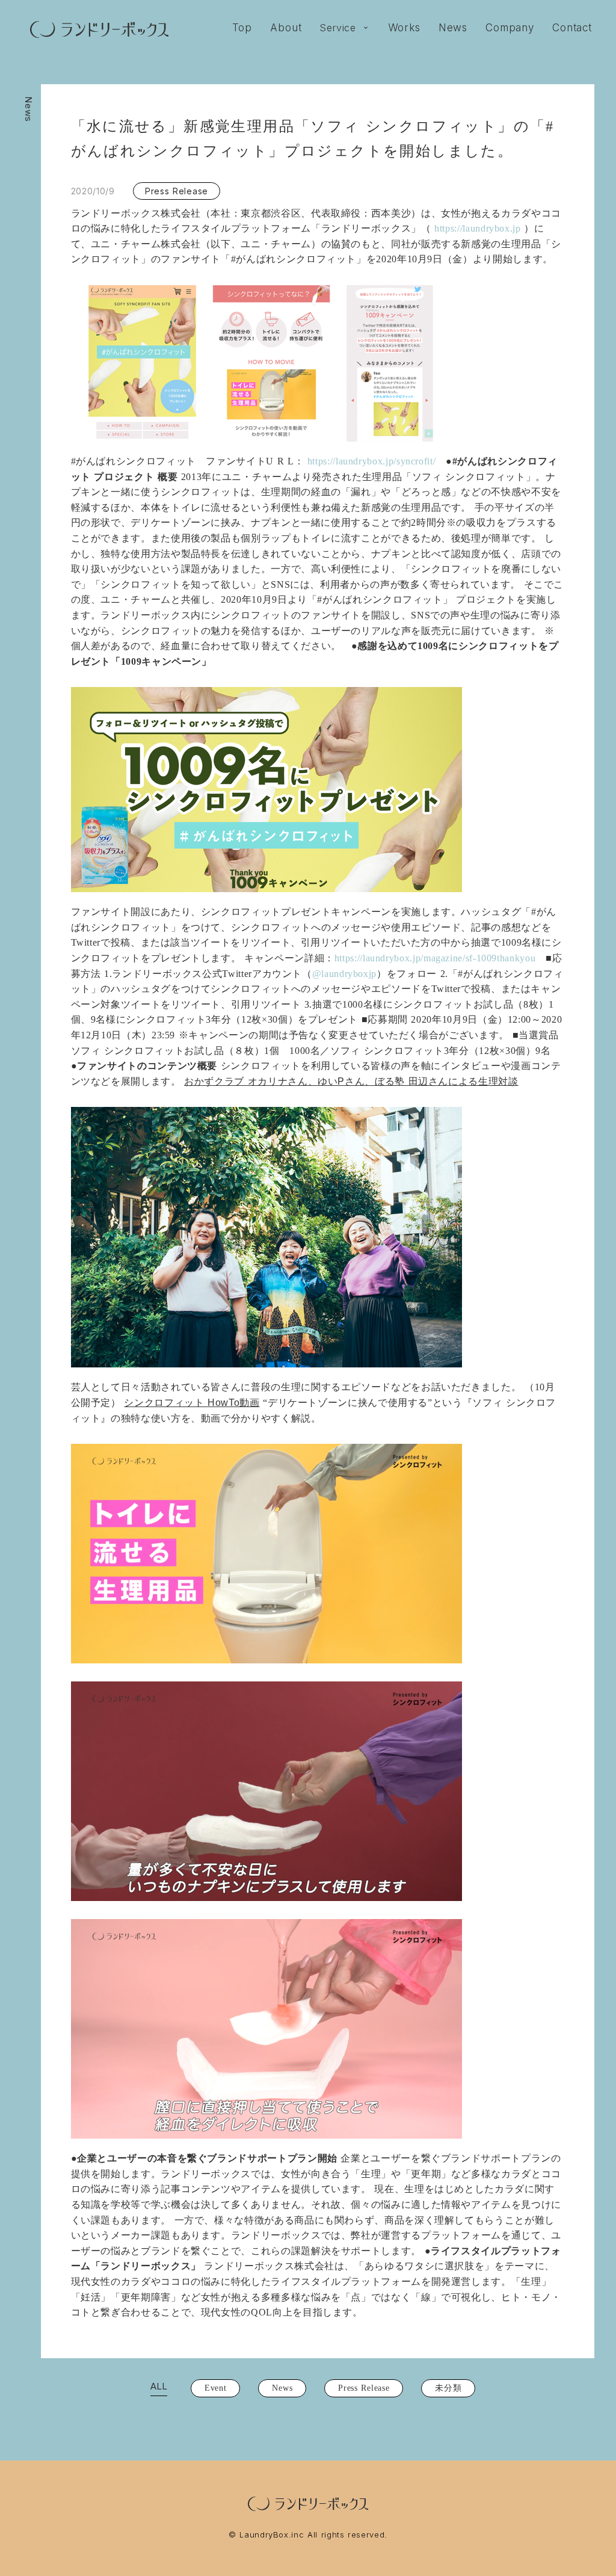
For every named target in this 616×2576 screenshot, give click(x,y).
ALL (159, 2386)
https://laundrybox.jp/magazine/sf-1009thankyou (435, 958)
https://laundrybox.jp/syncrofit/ (370, 461)
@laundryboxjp (344, 974)
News (29, 109)
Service (338, 28)
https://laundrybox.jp (476, 228)
